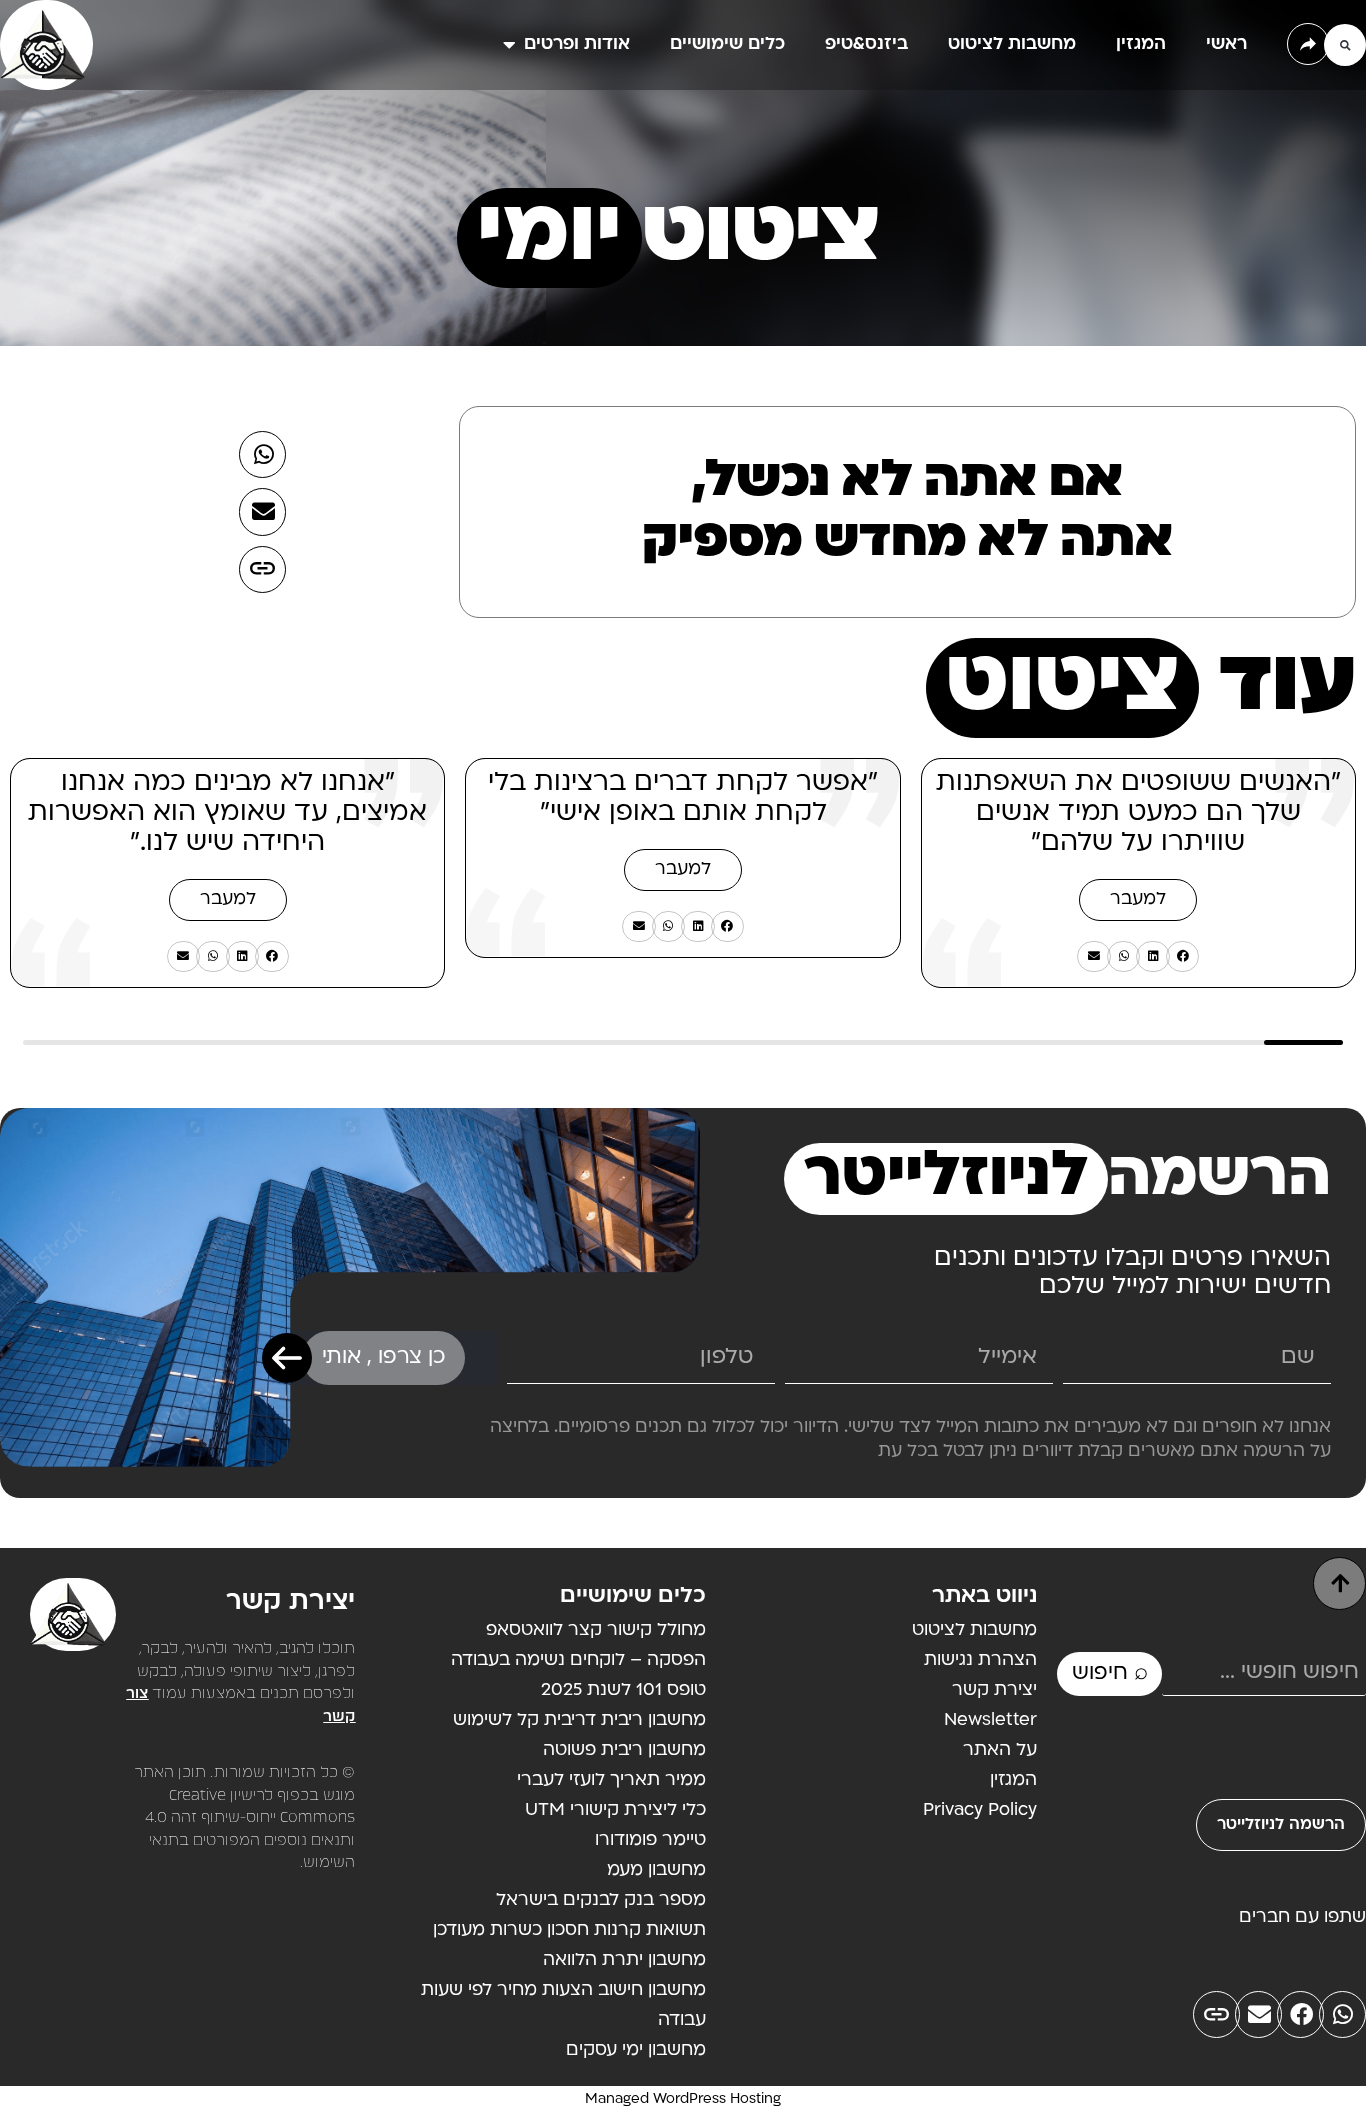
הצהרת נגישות (980, 1660)
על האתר (1000, 1750)
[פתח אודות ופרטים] (509, 45)
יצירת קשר (994, 1690)
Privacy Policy (980, 1810)
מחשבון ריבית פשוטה (624, 1750)
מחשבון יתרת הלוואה (624, 1960)
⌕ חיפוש (1110, 1673)
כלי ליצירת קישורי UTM (615, 1810)
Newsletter (990, 1720)
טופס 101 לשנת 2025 (623, 1690)
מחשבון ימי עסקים (636, 2050)
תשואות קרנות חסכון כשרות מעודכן (569, 1930)
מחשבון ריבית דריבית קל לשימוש (579, 1720)
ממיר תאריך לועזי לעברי (611, 1780)
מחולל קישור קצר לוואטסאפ (596, 1630)
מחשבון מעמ (656, 1870)
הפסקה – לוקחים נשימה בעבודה (578, 1660)
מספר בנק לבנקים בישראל (601, 1900)
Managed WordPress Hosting (683, 2099)
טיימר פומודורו (650, 1840)
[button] (1345, 45)
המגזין (1013, 1780)
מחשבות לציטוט (974, 1630)
